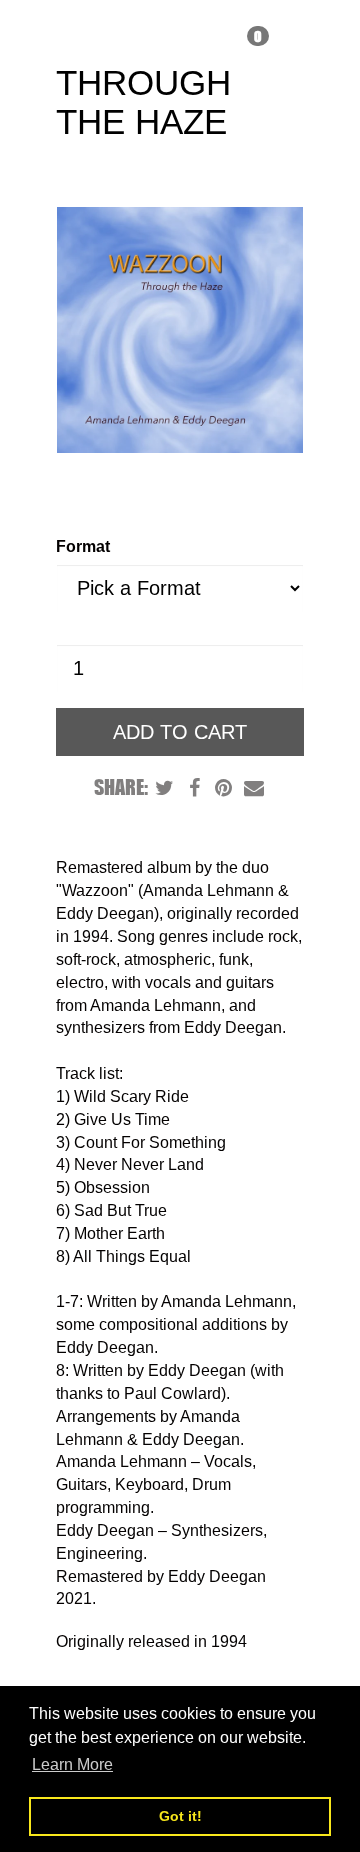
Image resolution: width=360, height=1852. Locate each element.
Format (83, 546)
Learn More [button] (72, 1764)
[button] (251, 32)
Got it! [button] (180, 1816)
